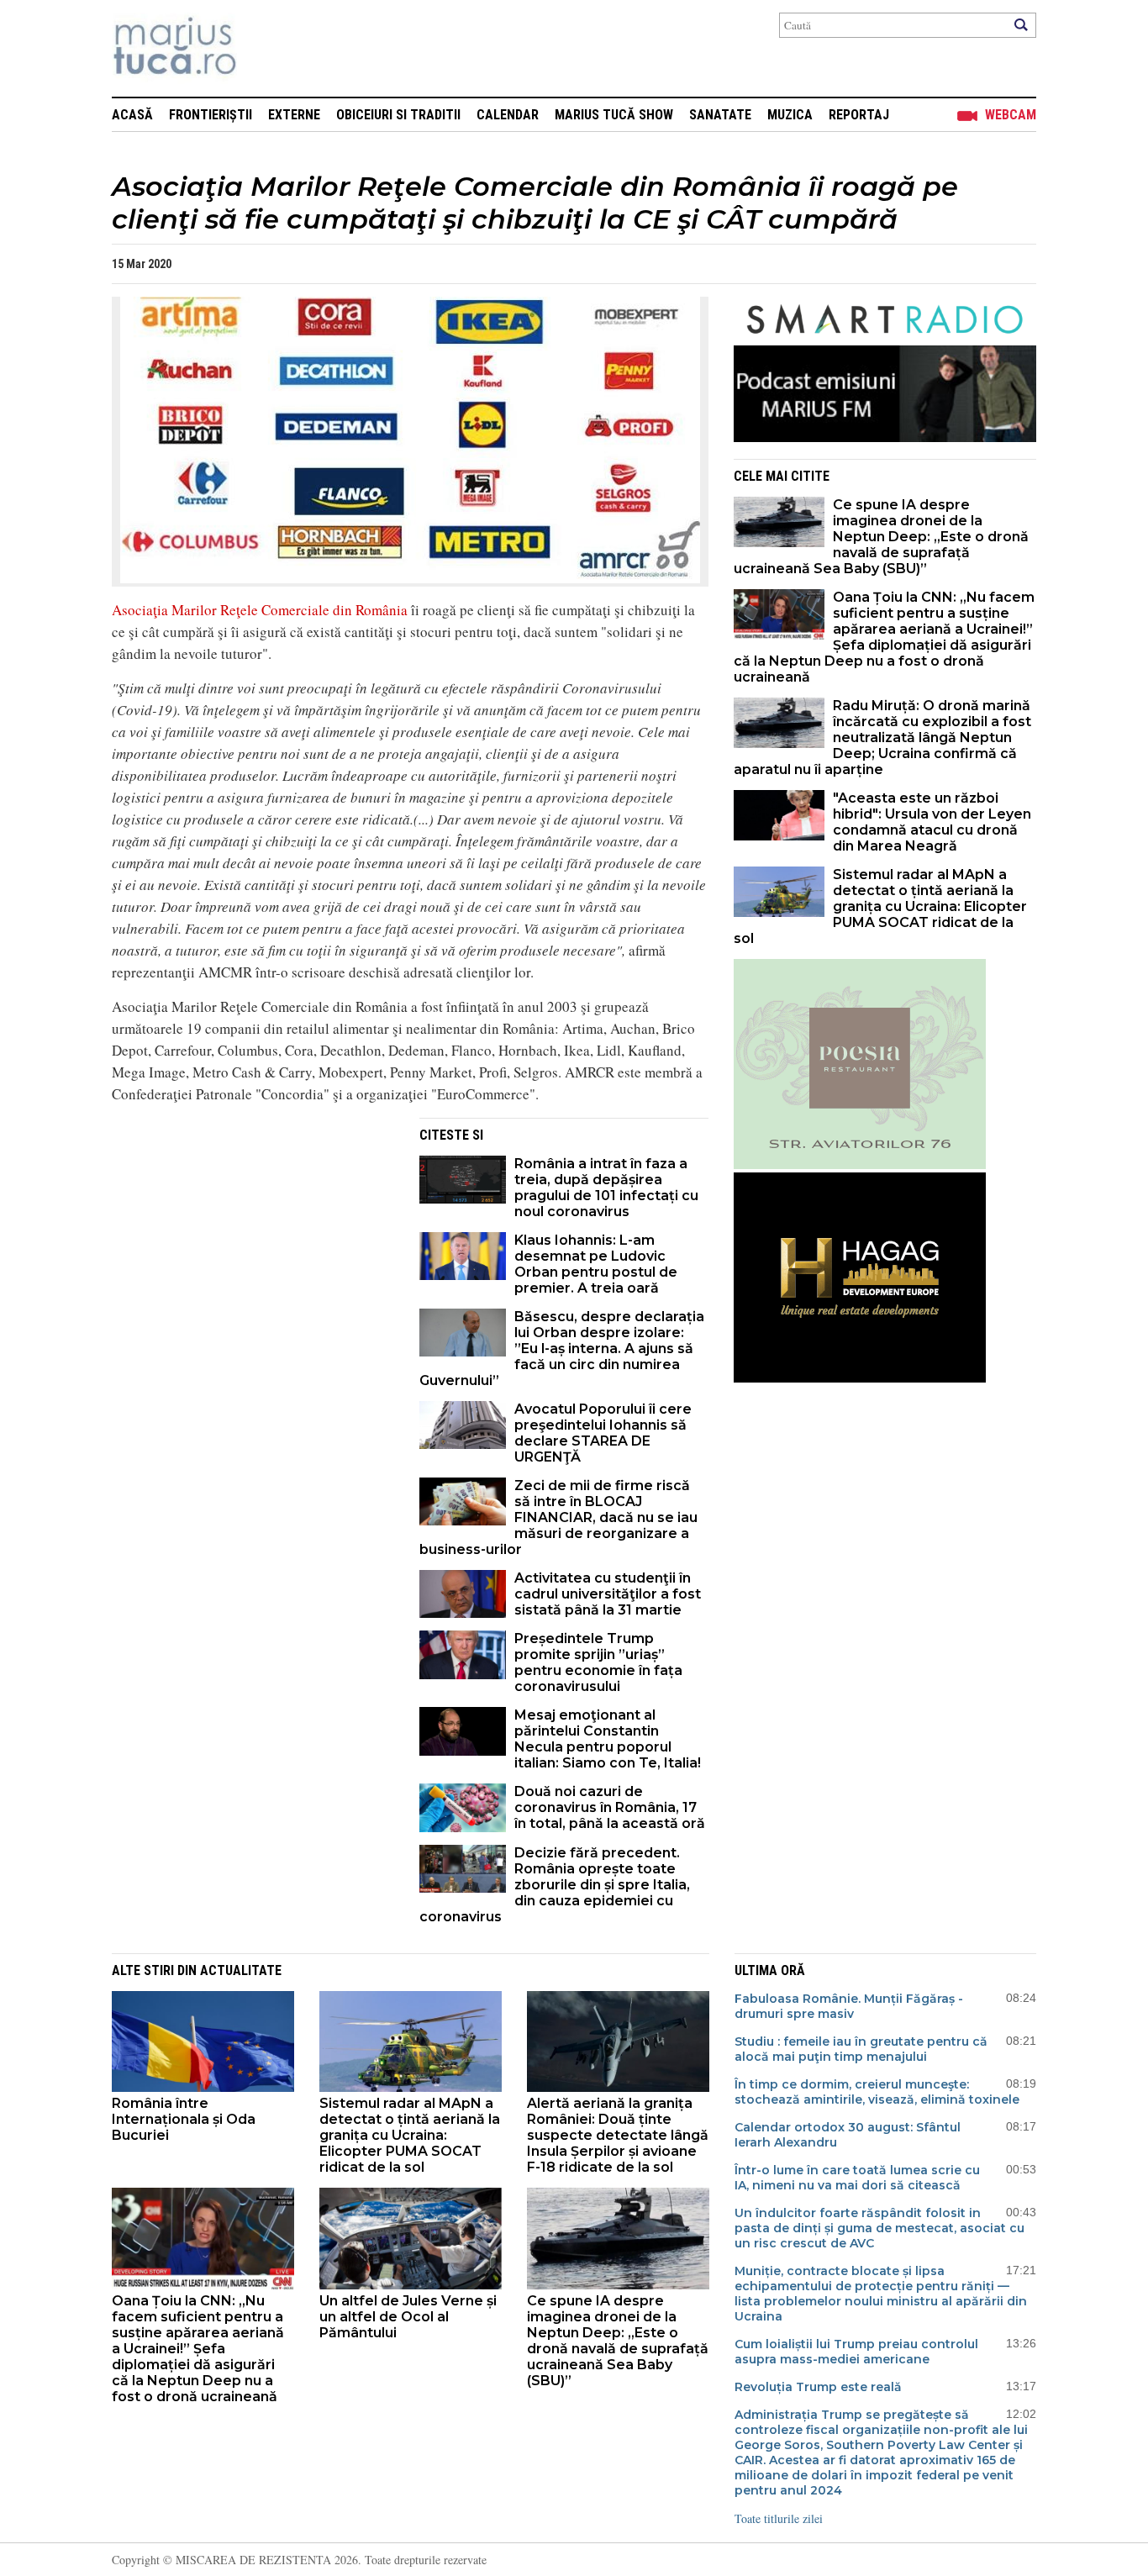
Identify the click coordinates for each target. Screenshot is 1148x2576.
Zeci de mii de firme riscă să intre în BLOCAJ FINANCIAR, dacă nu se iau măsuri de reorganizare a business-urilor (558, 1517)
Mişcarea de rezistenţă (265, 48)
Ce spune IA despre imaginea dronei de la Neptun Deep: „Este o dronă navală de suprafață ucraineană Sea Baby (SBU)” (881, 537)
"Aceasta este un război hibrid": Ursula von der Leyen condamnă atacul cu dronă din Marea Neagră (932, 822)
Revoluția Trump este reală (818, 2387)
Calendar (508, 115)
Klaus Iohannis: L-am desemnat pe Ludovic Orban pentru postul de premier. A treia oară (596, 1264)
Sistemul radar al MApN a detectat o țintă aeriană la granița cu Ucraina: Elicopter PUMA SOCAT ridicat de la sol (880, 906)
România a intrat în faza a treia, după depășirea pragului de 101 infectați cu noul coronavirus (606, 1188)
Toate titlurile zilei (779, 2518)
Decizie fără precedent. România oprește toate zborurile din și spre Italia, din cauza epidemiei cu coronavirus (555, 1885)
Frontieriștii (211, 115)
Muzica (790, 115)
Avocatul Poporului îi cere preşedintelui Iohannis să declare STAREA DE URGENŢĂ (603, 1433)
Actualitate (241, 1970)
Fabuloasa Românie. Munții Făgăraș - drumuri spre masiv (849, 2006)
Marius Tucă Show (614, 115)
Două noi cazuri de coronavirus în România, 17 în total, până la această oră (610, 1807)
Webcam (1011, 115)
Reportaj (859, 115)
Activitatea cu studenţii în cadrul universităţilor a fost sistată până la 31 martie (608, 1594)
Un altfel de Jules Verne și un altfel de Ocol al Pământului (408, 2317)
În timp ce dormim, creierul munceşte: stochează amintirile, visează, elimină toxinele (877, 2092)
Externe (294, 115)
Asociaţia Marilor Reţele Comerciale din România (260, 610)
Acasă (132, 115)
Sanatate (720, 115)
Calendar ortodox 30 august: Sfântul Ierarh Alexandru (848, 2135)
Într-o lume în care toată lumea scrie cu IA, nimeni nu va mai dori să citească (857, 2178)
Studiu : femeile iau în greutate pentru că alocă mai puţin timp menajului (861, 2049)
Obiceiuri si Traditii (398, 115)
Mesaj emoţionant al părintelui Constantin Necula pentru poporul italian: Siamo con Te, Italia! (608, 1739)
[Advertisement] (253, 1235)
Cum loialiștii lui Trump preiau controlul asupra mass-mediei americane (856, 2352)
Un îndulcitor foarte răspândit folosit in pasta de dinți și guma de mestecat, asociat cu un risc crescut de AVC (879, 2228)
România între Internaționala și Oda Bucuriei (184, 2119)
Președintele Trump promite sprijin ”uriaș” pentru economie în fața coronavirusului (598, 1662)
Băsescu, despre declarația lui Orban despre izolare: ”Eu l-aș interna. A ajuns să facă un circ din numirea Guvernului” (562, 1349)
